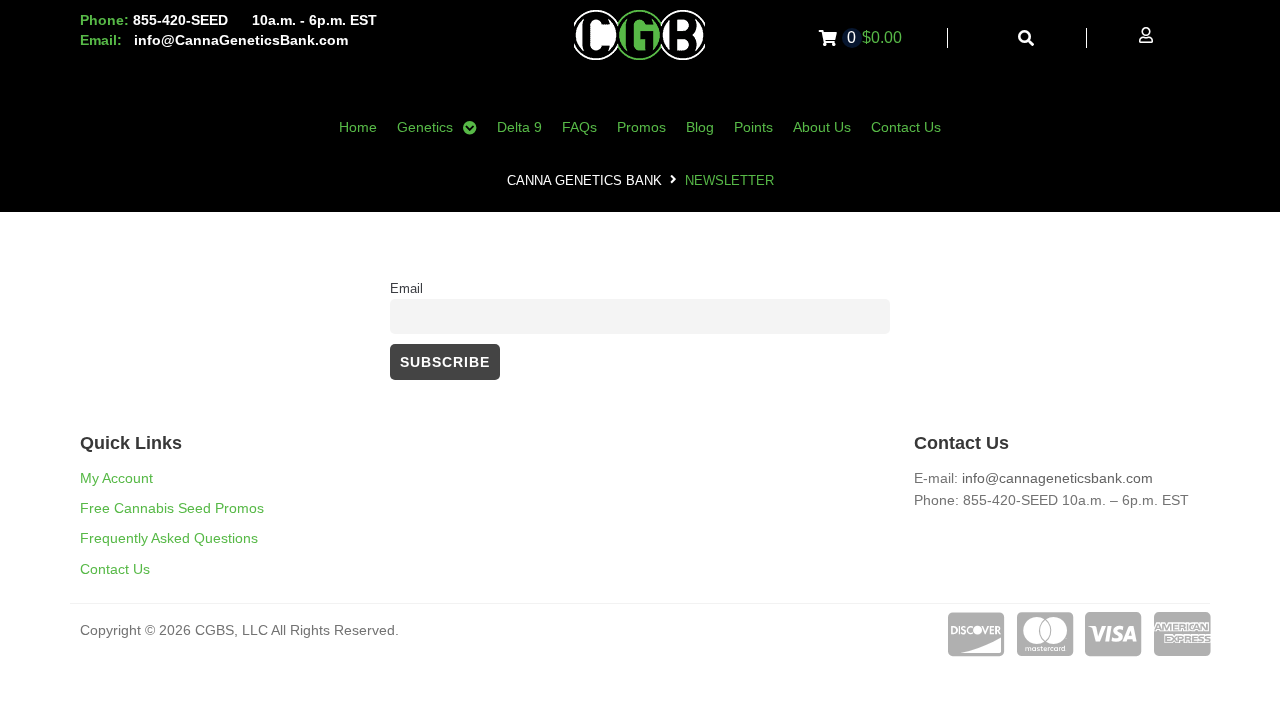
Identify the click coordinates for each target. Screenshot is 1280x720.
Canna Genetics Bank (584, 180)
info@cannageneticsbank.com (1057, 478)
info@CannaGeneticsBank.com (241, 40)
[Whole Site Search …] (1026, 38)
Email (406, 289)
